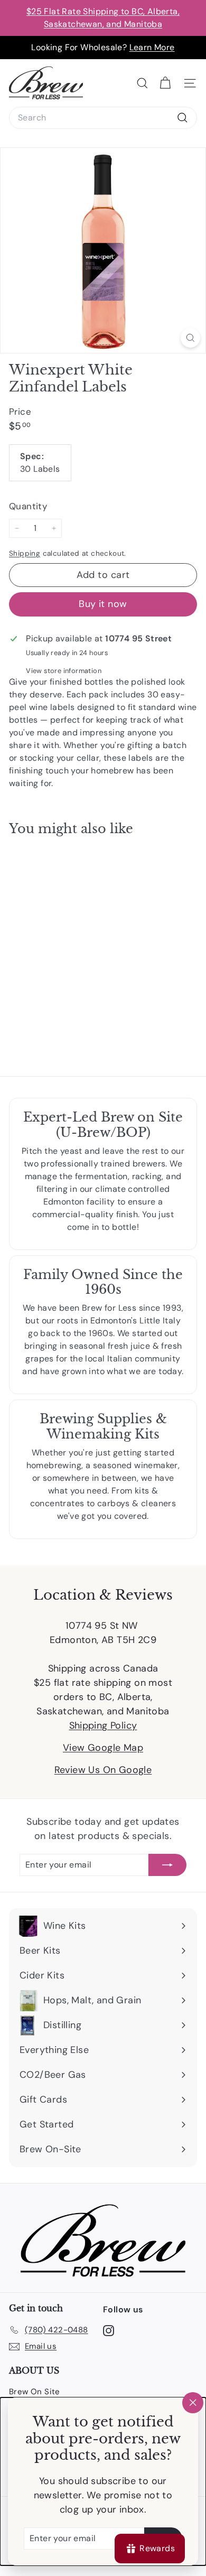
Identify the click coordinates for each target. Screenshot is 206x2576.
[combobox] (103, 118)
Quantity (28, 506)
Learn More (152, 47)
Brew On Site (35, 2392)
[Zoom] (190, 338)
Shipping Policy (103, 1725)
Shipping (25, 553)
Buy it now (103, 604)
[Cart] (165, 83)
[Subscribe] (167, 1865)
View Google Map (103, 1748)
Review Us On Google (103, 1770)
